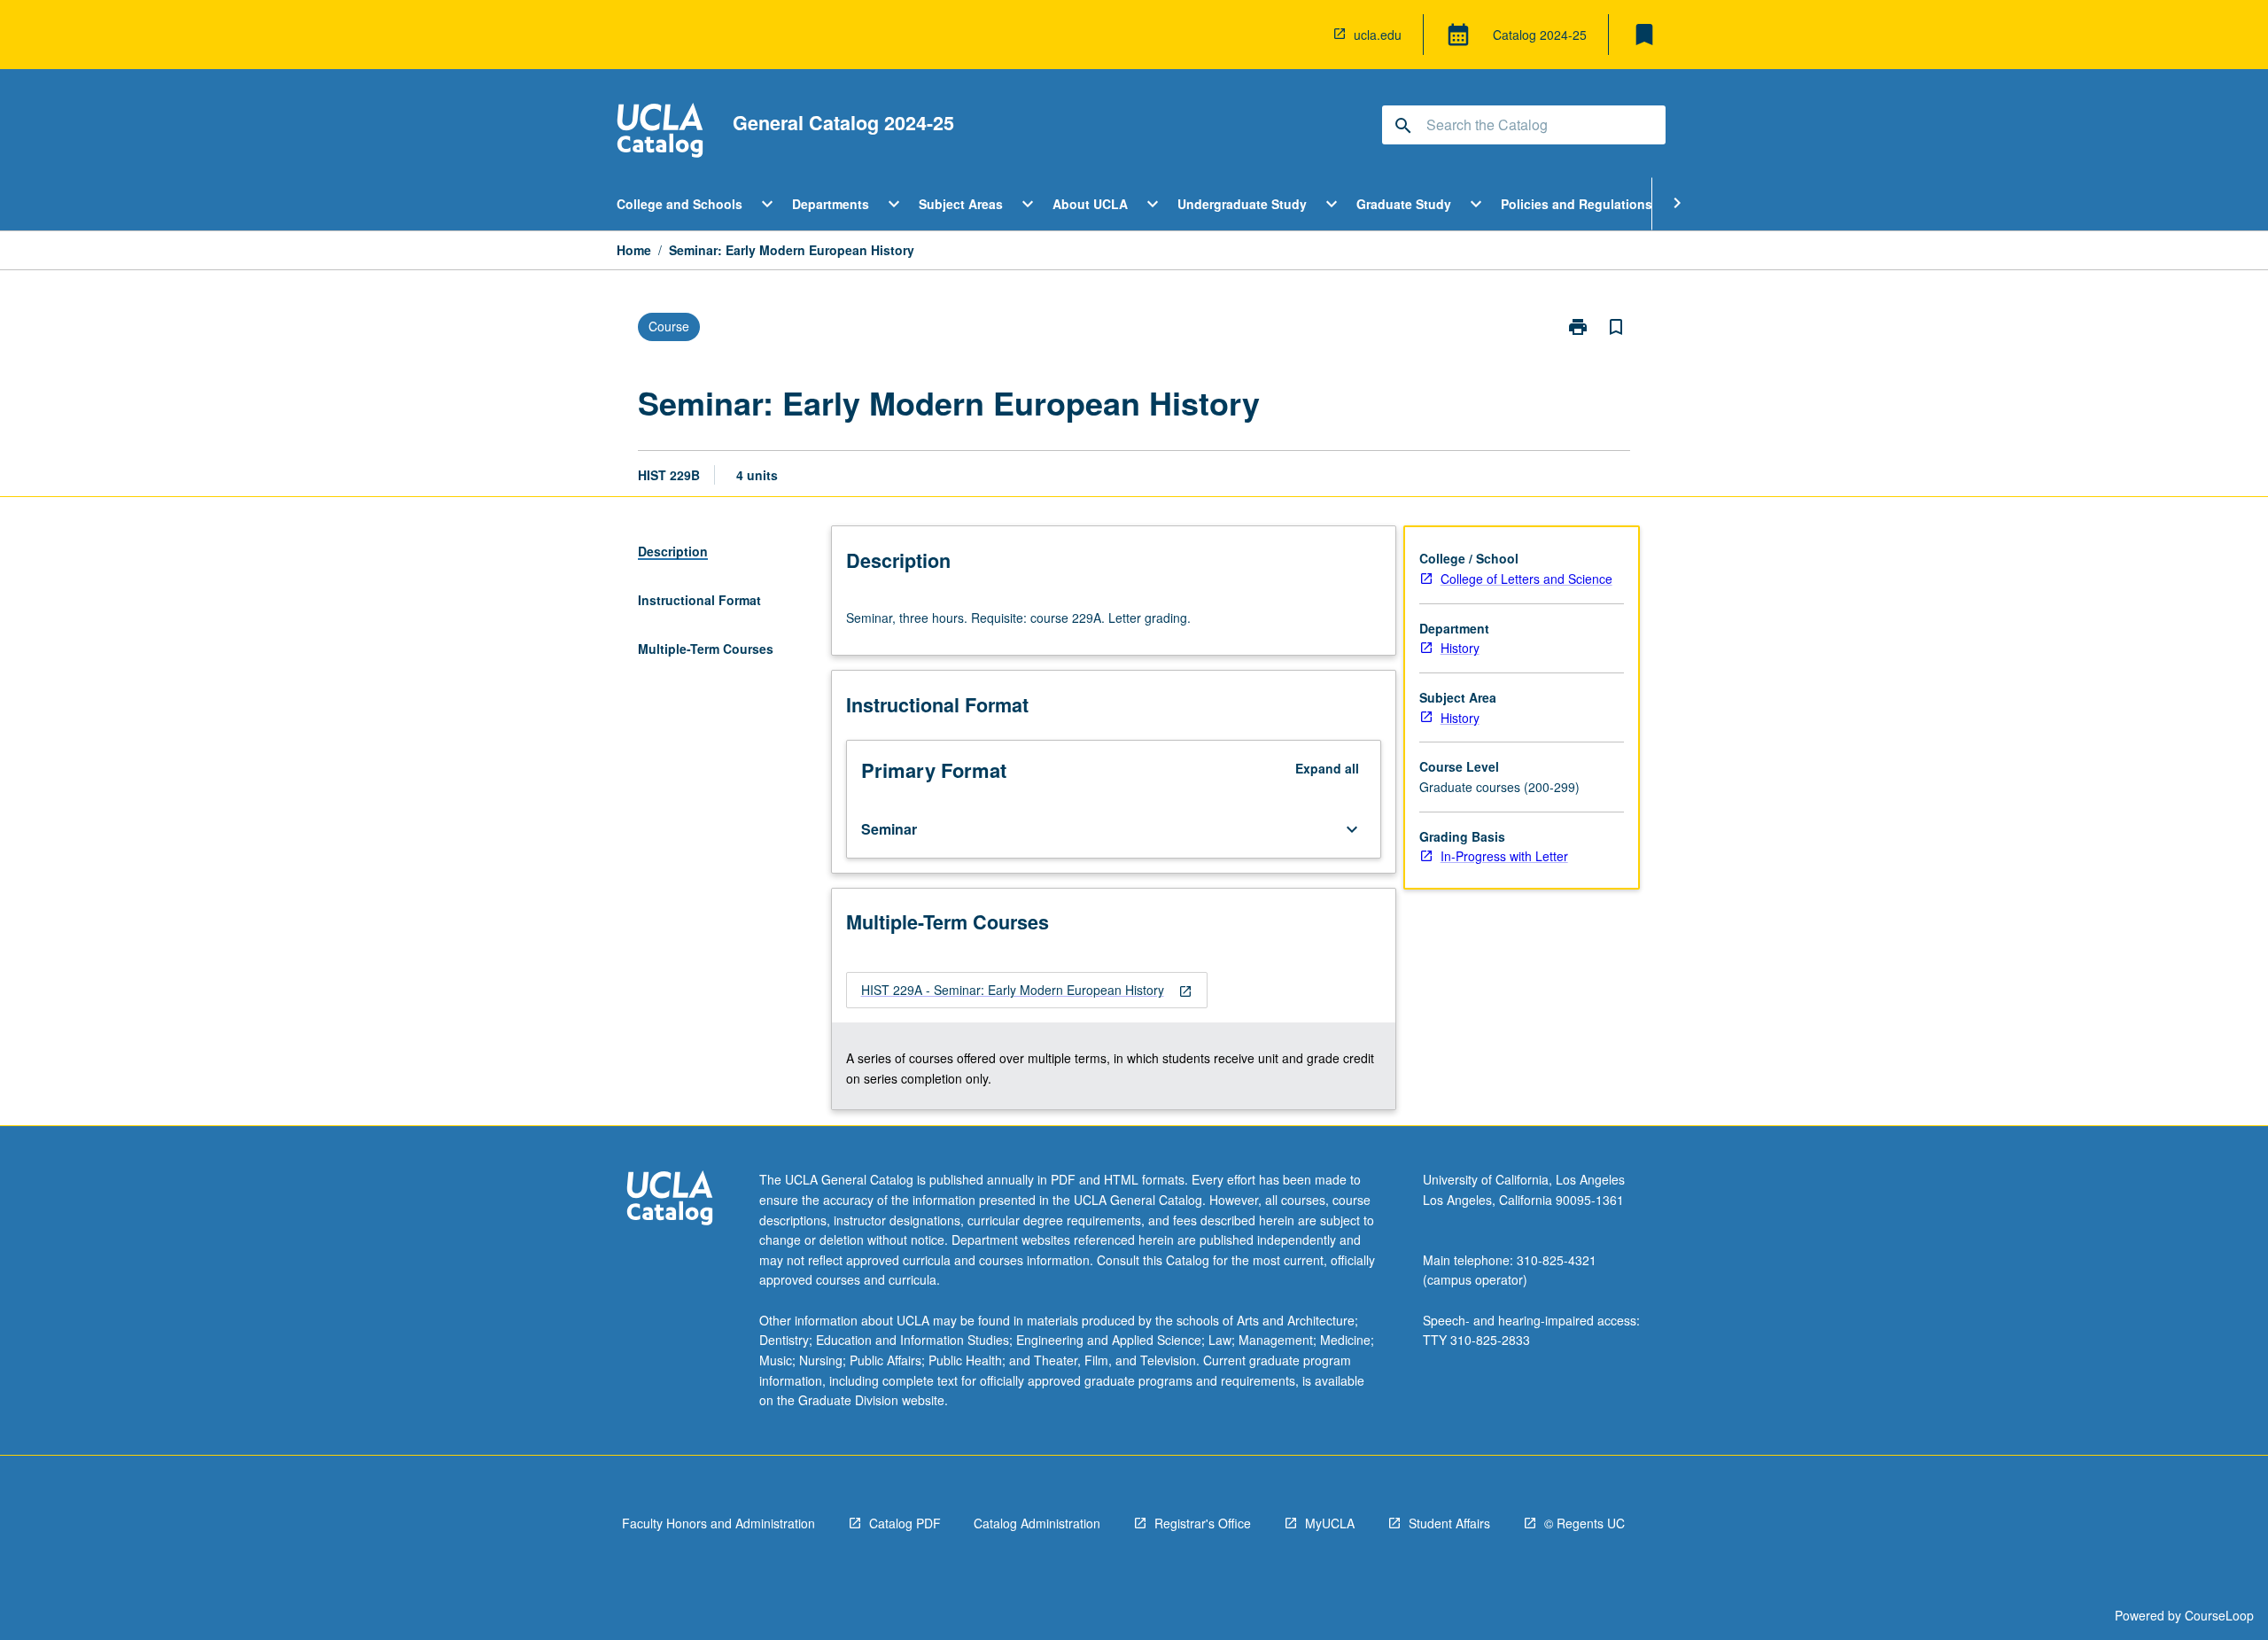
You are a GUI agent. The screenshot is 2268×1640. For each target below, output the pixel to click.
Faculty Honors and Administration (718, 1523)
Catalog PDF (905, 1523)
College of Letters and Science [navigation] (1526, 579)
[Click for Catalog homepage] (660, 132)
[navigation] (1027, 990)
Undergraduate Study (1242, 204)
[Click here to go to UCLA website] (670, 1200)
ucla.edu (1378, 35)
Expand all (1327, 768)
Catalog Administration (1037, 1523)
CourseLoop (2219, 1615)
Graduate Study (1404, 204)
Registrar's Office (1203, 1523)
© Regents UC (1584, 1523)
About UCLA (1090, 204)
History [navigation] (1460, 648)
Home (634, 250)
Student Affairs (1449, 1523)
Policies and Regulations (1577, 204)
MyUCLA (1330, 1523)
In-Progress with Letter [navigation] (1504, 856)
